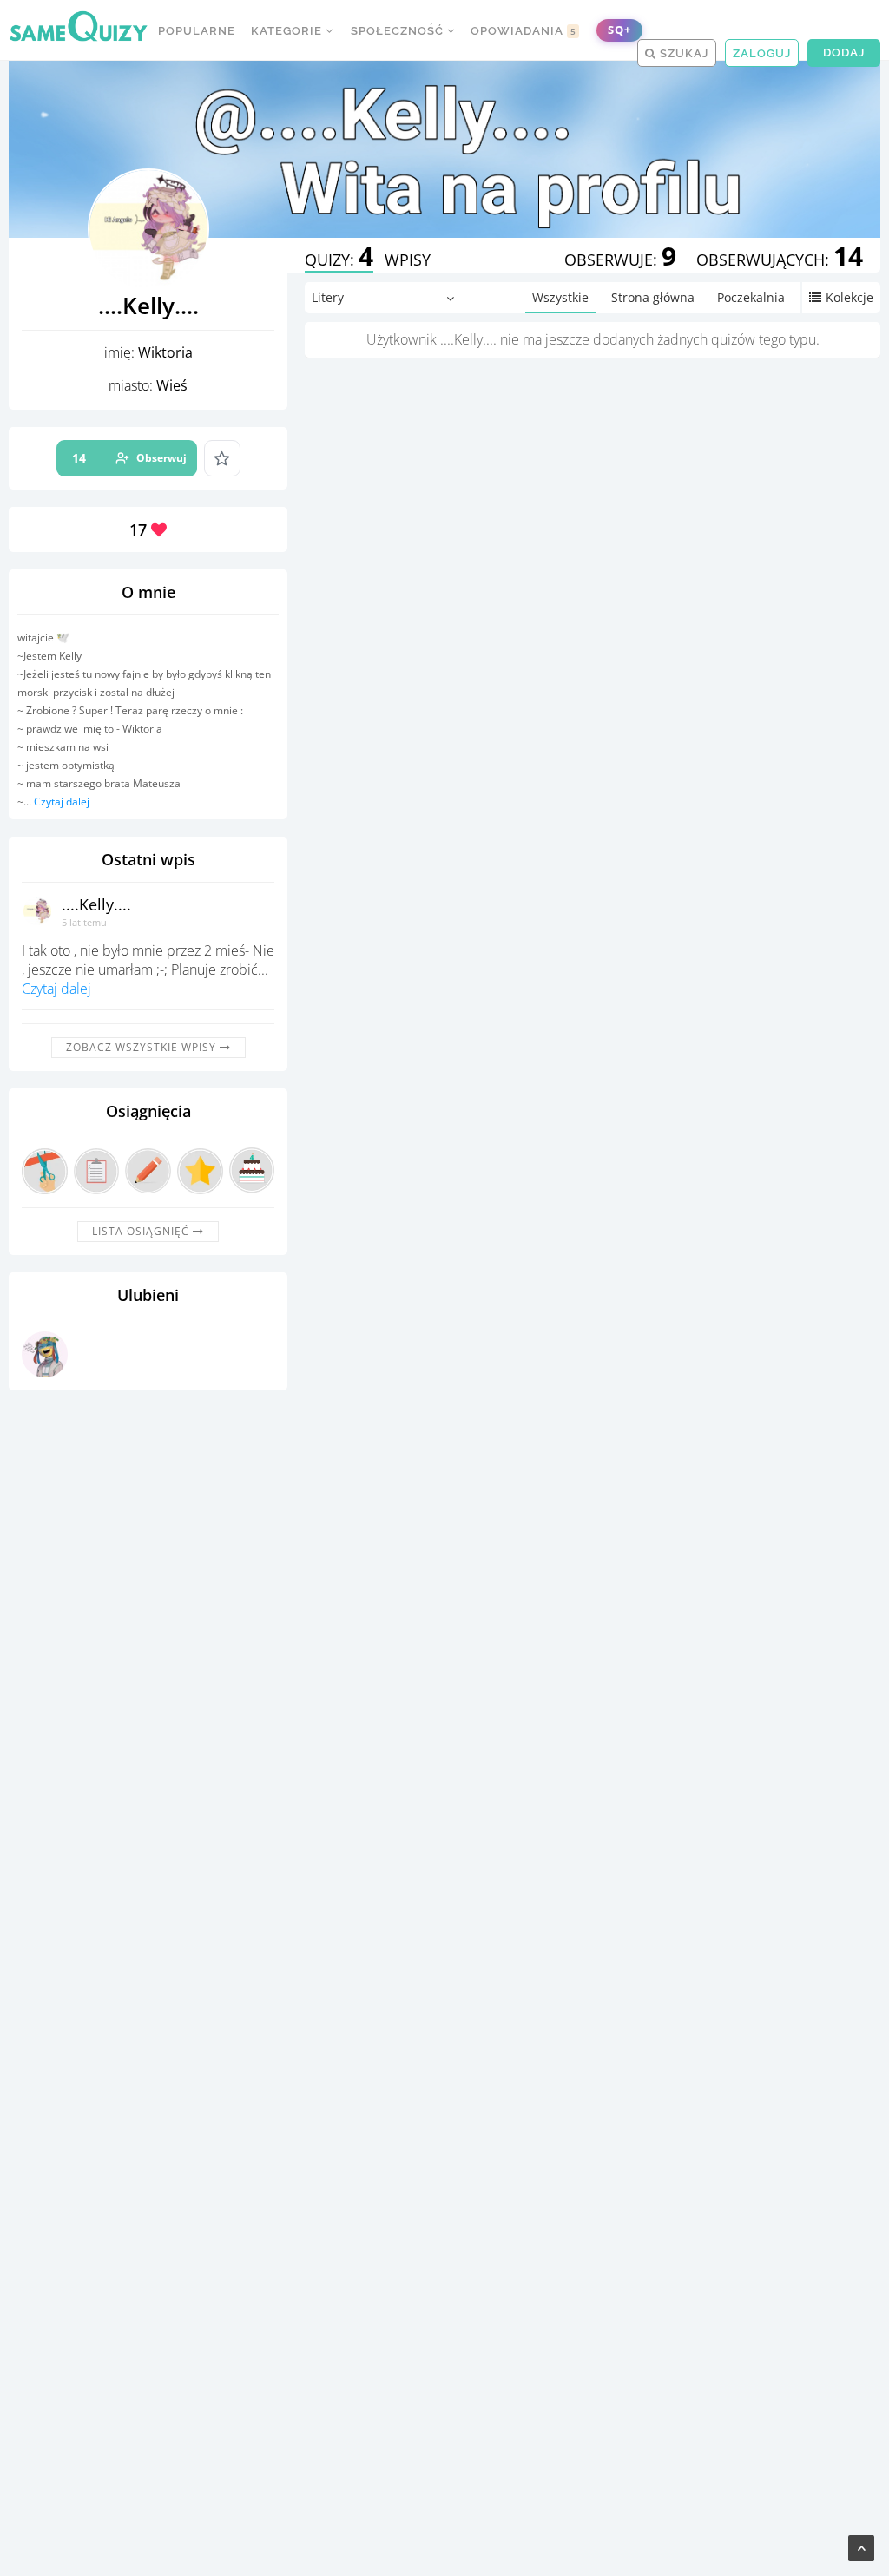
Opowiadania (524, 31)
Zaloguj (762, 53)
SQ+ (619, 30)
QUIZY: (339, 260)
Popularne (197, 31)
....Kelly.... (96, 904)
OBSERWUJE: (620, 260)
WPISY (408, 260)
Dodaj (844, 53)
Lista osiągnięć (142, 1231)
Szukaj (682, 53)
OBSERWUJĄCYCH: (780, 260)
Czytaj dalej (62, 802)
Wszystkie (560, 297)
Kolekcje (849, 297)
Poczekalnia (751, 297)
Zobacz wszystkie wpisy (143, 1047)
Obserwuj (129, 458)
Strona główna (653, 297)
